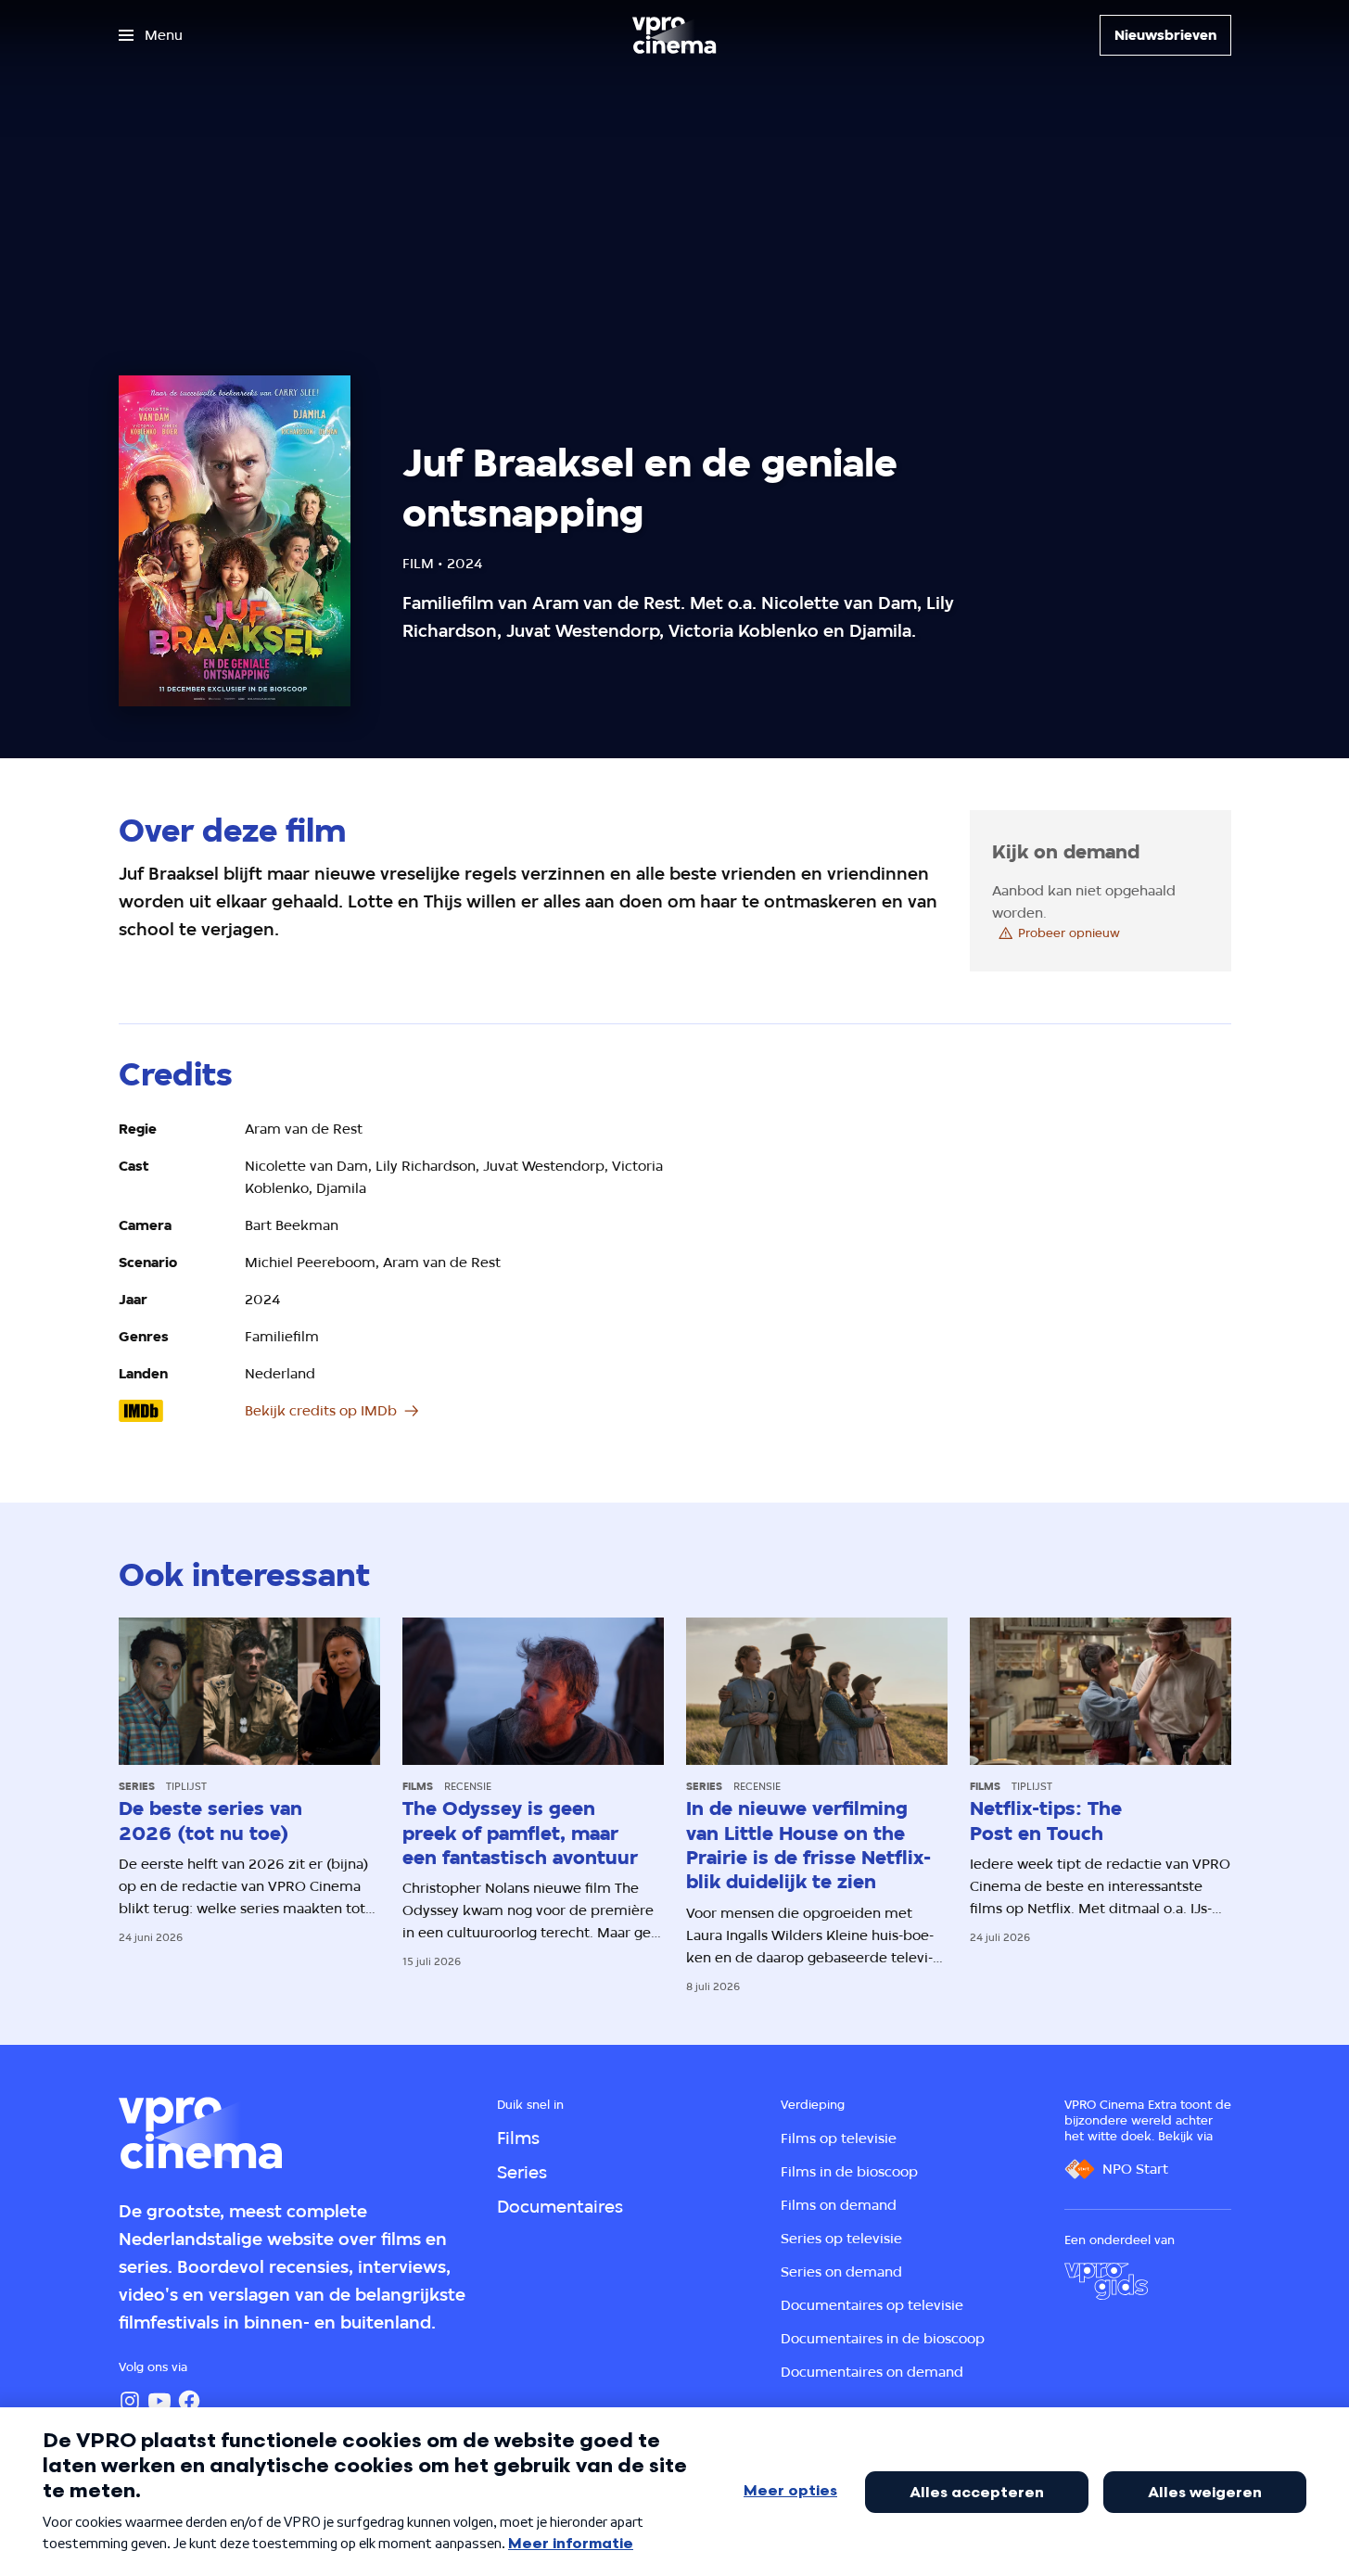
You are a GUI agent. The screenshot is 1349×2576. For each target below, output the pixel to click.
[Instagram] (130, 2401)
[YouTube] (159, 2401)
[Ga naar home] (674, 35)
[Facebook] (189, 2401)
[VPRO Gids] (1106, 2281)
